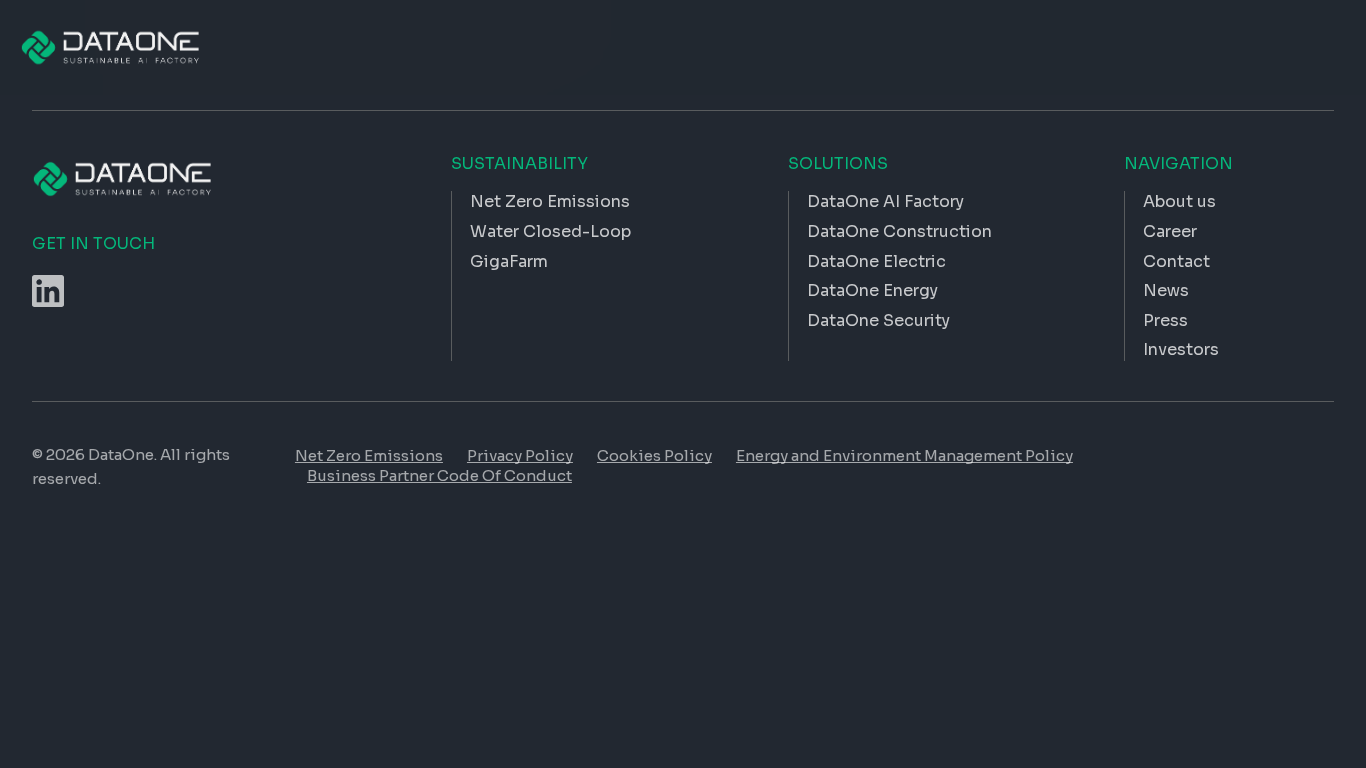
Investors (1181, 349)
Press (1165, 320)
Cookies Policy (654, 455)
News (1166, 290)
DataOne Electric (876, 261)
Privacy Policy (520, 455)
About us (1179, 201)
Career (1170, 231)
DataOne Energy (872, 290)
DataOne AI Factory (885, 201)
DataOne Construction (899, 231)
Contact (1176, 261)
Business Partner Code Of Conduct (439, 475)
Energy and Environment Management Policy (904, 455)
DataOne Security (878, 320)
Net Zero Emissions (369, 455)
